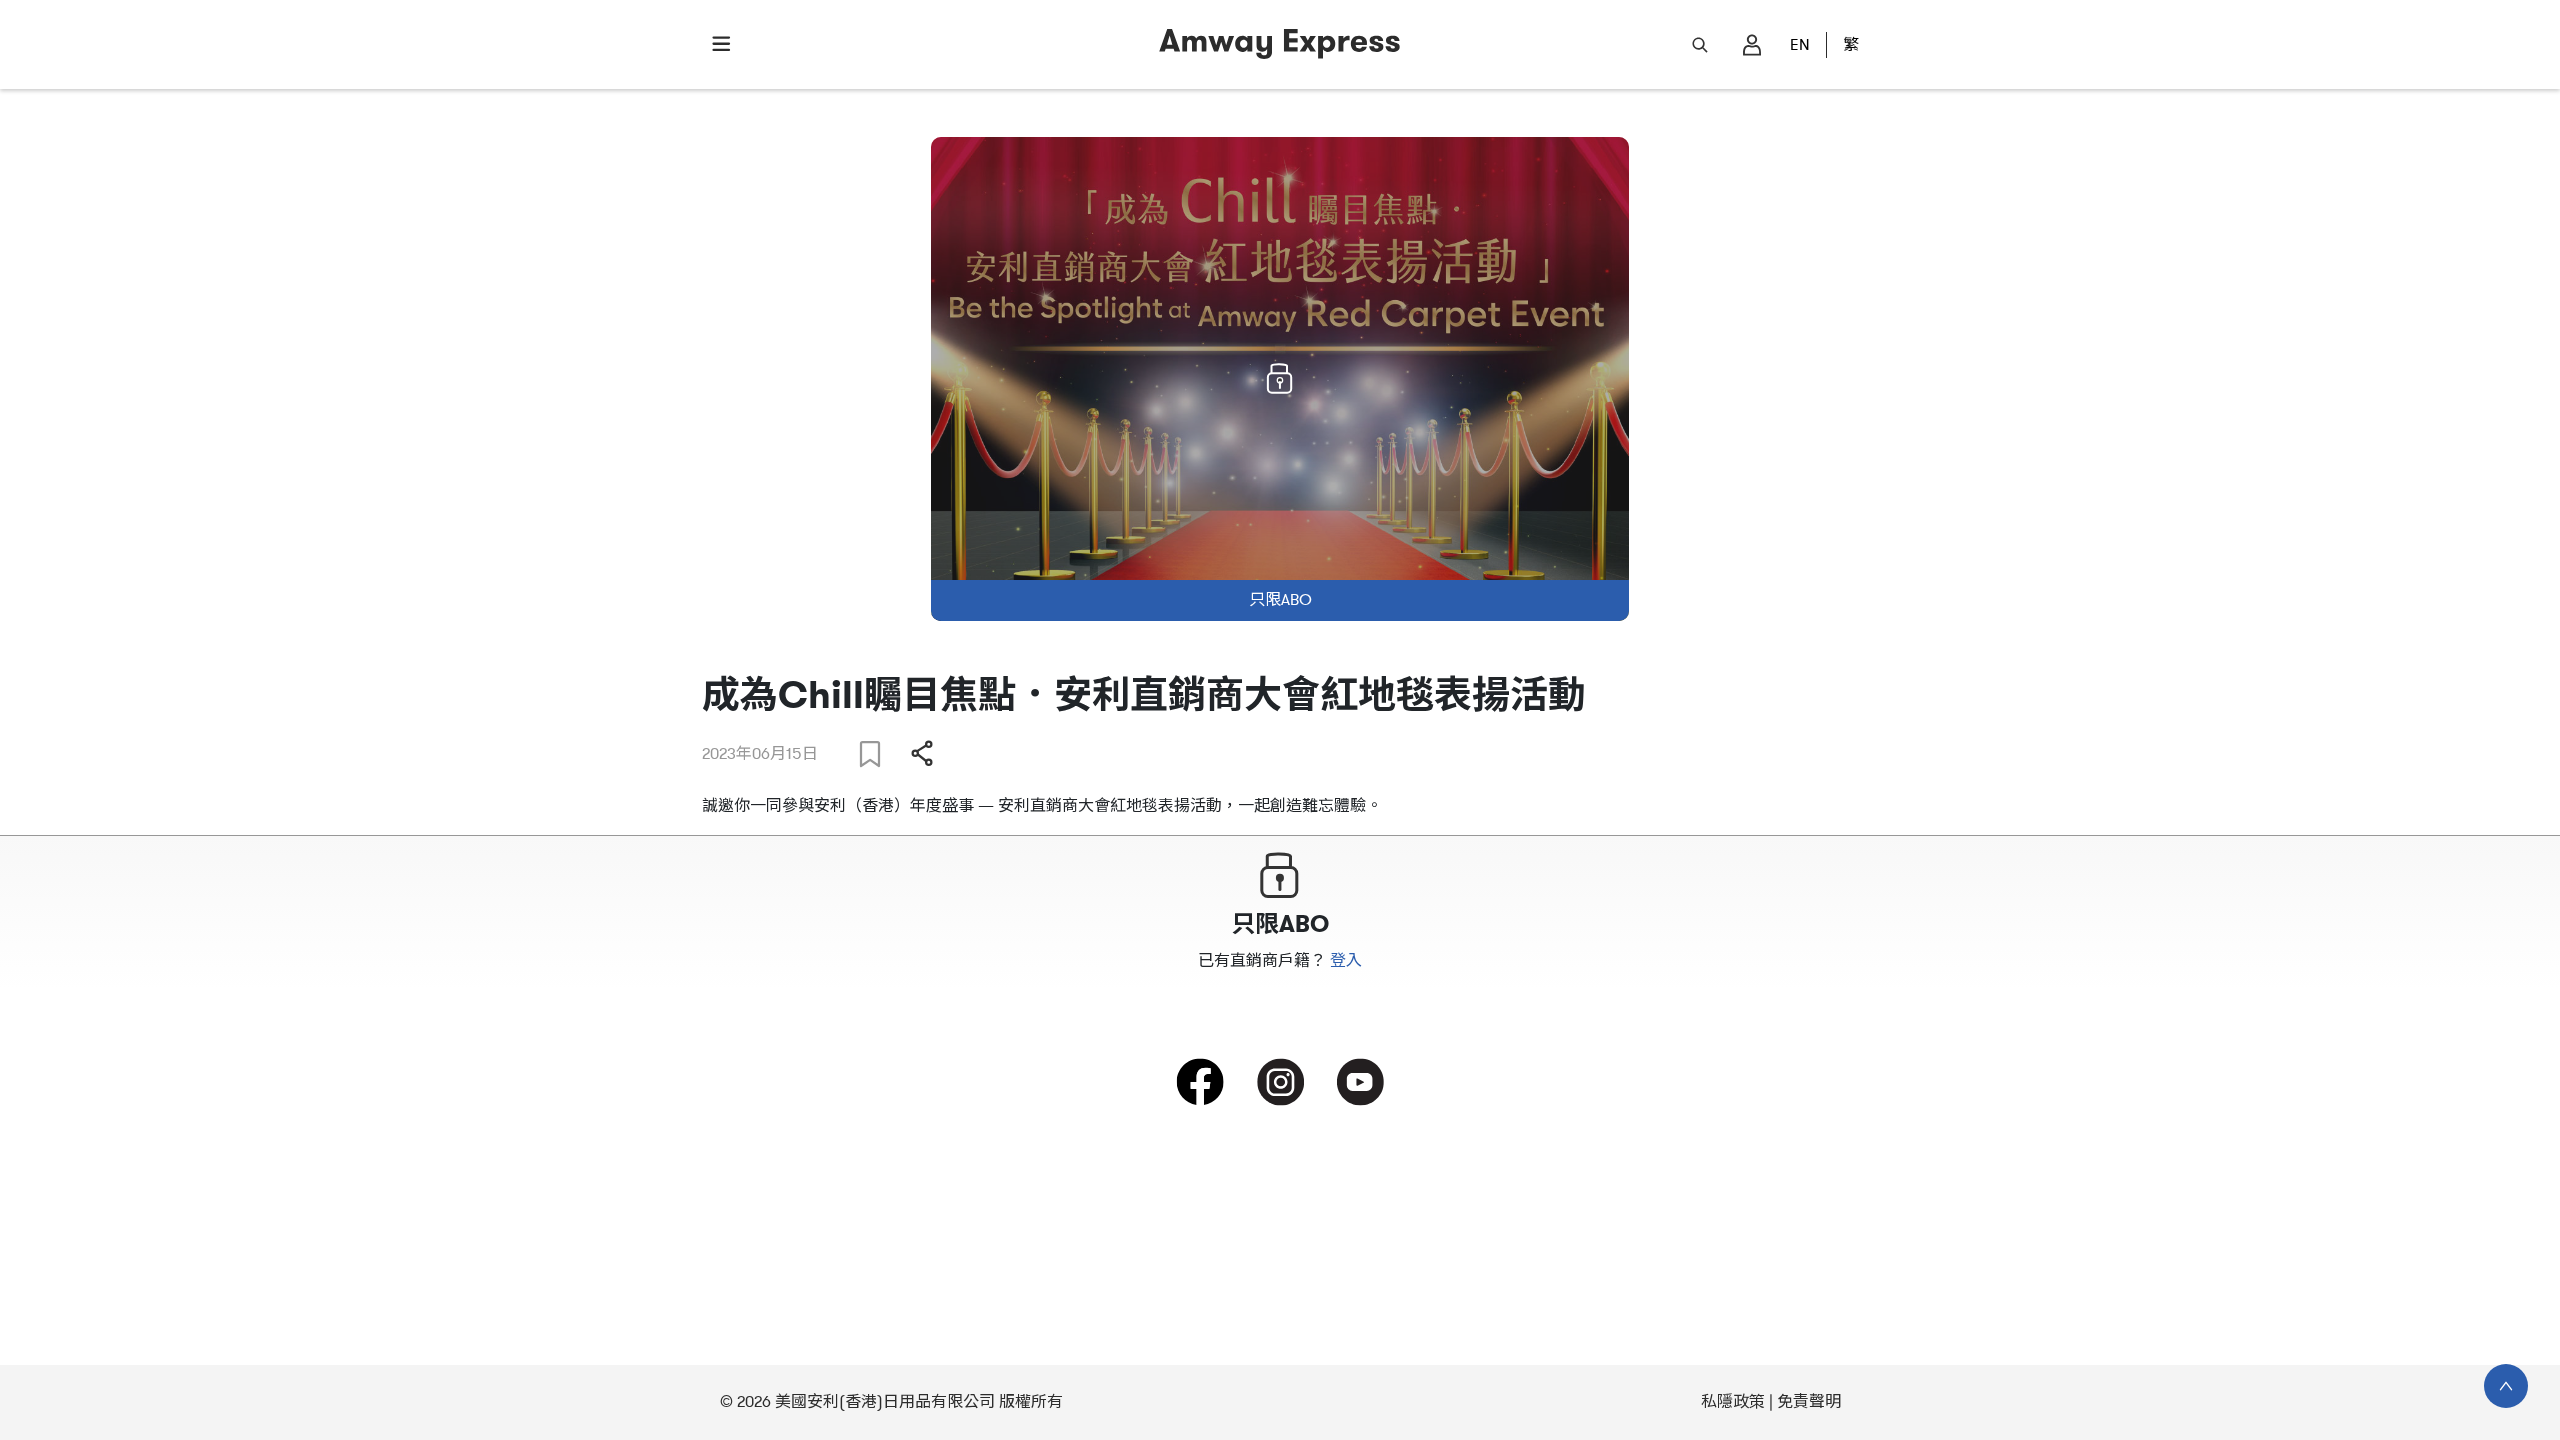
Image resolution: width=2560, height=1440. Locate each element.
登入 (1346, 961)
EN (1800, 45)
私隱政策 (1733, 1402)
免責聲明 (1809, 1402)
